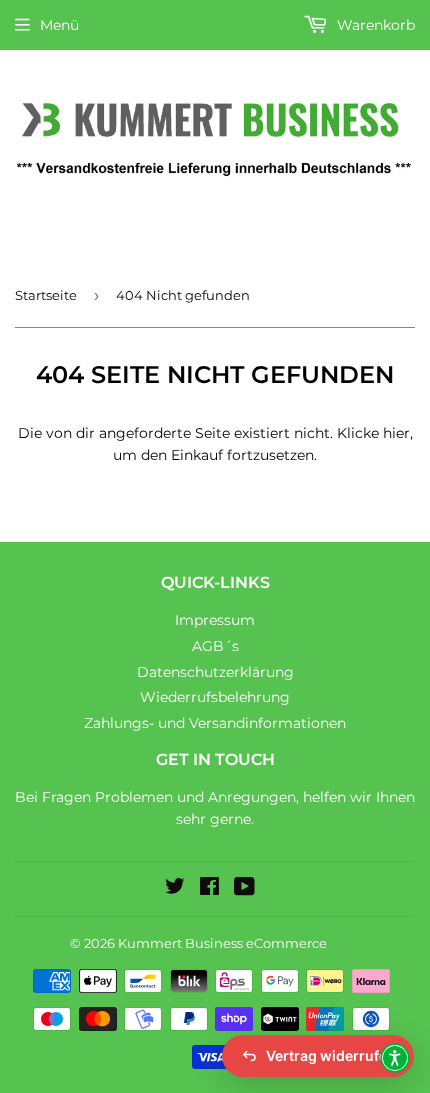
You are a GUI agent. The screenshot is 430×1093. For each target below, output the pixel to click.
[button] (395, 1058)
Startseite (46, 295)
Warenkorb (374, 25)
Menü (59, 25)
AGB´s (215, 646)
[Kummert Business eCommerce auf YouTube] (244, 889)
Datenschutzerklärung (215, 672)
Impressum (215, 620)
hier (396, 433)
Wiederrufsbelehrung (215, 697)
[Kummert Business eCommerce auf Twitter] (175, 889)
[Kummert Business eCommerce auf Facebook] (209, 889)
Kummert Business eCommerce (222, 943)
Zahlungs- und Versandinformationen (215, 723)
